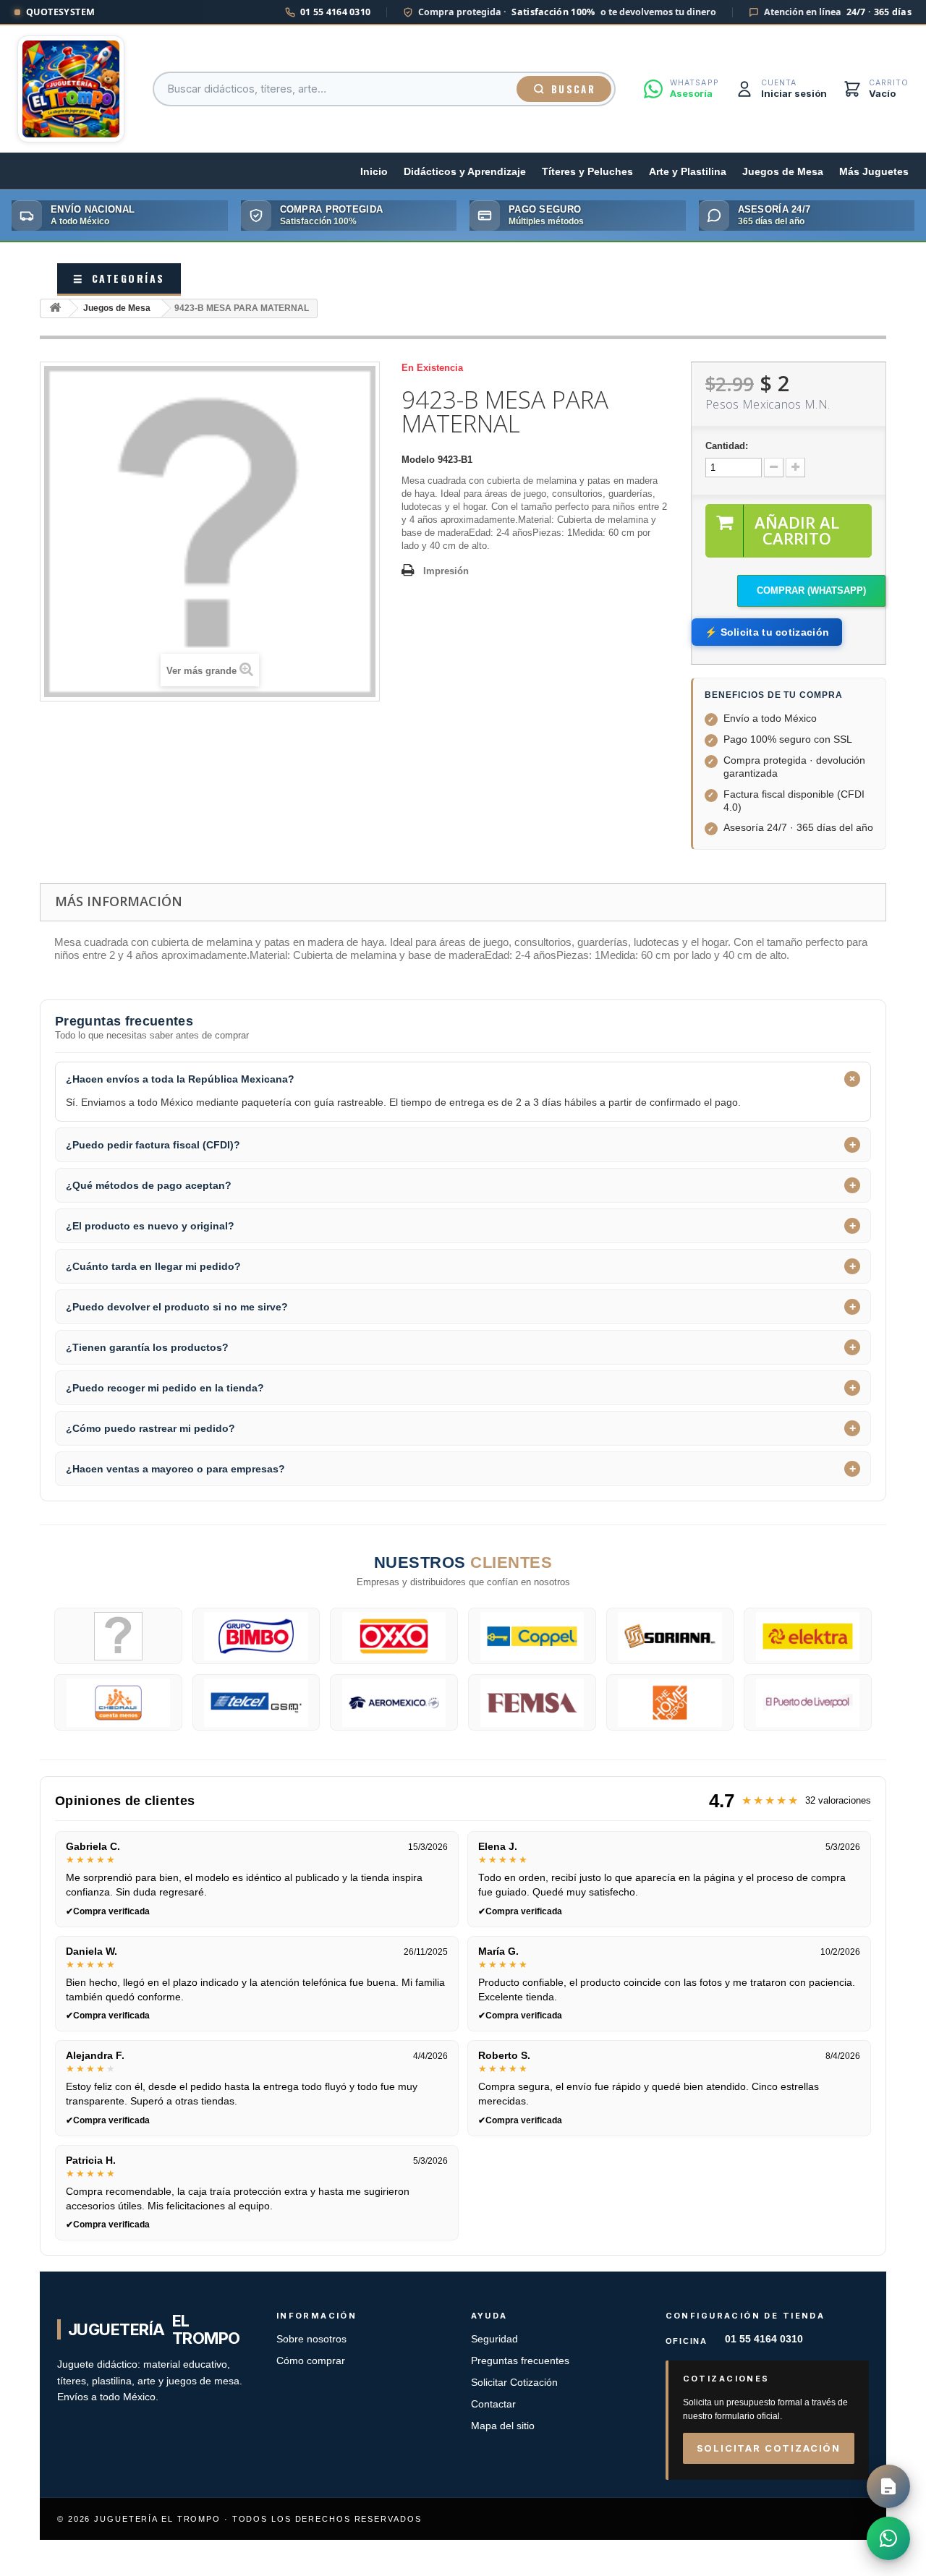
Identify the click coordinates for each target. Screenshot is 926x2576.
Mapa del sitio (503, 2426)
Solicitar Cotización (514, 2383)
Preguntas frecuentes (520, 2361)
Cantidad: (727, 446)
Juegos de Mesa (783, 172)
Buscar (573, 89)
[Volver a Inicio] (55, 308)
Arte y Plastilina (688, 172)
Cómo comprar (311, 2361)
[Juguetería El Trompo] (71, 89)
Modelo (418, 460)
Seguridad (494, 2339)
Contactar (493, 2404)
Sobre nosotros (311, 2339)
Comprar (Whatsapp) (811, 590)
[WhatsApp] (888, 2538)
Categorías (119, 278)
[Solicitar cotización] (888, 2486)
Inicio (374, 172)
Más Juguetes (874, 172)
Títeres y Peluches (587, 172)
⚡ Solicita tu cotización (767, 632)
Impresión (446, 571)
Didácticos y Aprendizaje (465, 172)
